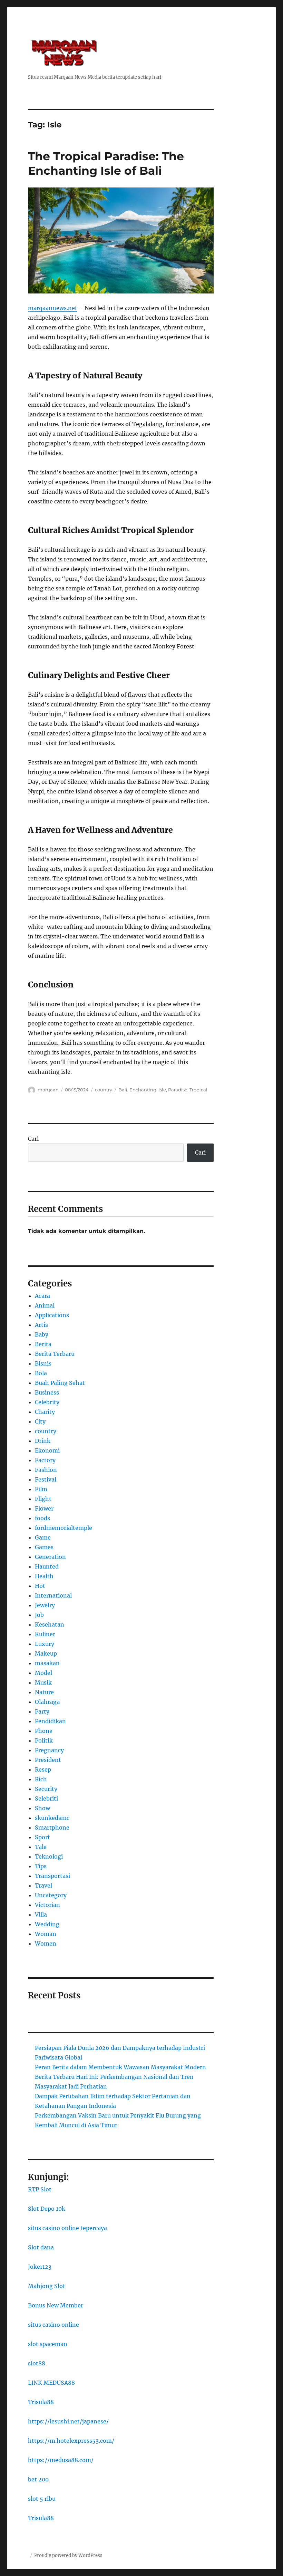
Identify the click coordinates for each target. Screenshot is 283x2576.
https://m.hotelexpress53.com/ (71, 2441)
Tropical (198, 1090)
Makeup (46, 1653)
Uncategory (51, 1895)
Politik (44, 1740)
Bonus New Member (56, 2305)
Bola (41, 1373)
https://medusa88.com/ (61, 2460)
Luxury (45, 1644)
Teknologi (49, 1856)
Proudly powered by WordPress (68, 2555)
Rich (41, 1779)
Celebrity (47, 1402)
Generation (50, 1557)
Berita (43, 1344)
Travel (43, 1885)
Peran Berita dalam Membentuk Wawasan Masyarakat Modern (120, 2067)
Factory (45, 1460)
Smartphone (52, 1827)
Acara (42, 1296)
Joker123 (40, 2267)
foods (42, 1518)
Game (43, 1537)
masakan (47, 1663)
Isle (162, 1090)
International (53, 1595)
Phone (44, 1731)
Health (44, 1576)
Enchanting (143, 1090)
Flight (43, 1499)
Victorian (47, 1905)
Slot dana (41, 2247)
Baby (42, 1334)
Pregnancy (49, 1750)
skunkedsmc (52, 1818)
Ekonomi (47, 1450)
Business (47, 1392)
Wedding (47, 1924)
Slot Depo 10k (47, 2209)
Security (46, 1789)
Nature (44, 1692)
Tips (41, 1866)
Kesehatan (50, 1624)
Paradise (178, 1090)
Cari (33, 1139)
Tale (41, 1847)
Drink (43, 1441)
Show (42, 1808)
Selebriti (46, 1798)
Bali (123, 1090)
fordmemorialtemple (64, 1528)
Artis (41, 1325)
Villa (41, 1914)
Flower (44, 1508)
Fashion (46, 1470)
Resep (43, 1769)
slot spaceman (48, 2344)
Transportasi (52, 1876)
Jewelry (45, 1605)
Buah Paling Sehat (60, 1383)
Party (42, 1711)
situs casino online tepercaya (67, 2228)
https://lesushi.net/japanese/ (68, 2421)
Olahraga (47, 1702)
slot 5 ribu (42, 2499)
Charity (45, 1412)
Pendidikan (50, 1721)
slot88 (37, 2363)
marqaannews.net (53, 308)
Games (44, 1547)
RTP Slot (40, 2189)
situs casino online (53, 2325)
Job (39, 1615)
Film (41, 1489)
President (48, 1760)
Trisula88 (41, 2402)
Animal (45, 1305)
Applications (52, 1315)
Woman (46, 1934)
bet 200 (38, 2479)
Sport (42, 1837)
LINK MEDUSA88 (51, 2383)
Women (46, 1943)
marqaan (48, 1090)
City (40, 1421)
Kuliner (45, 1634)
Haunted (47, 1566)
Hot (40, 1586)
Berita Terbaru (55, 1354)
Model (43, 1673)
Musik (43, 1682)
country (104, 1090)
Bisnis (43, 1363)
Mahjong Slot (47, 2286)
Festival (46, 1479)
